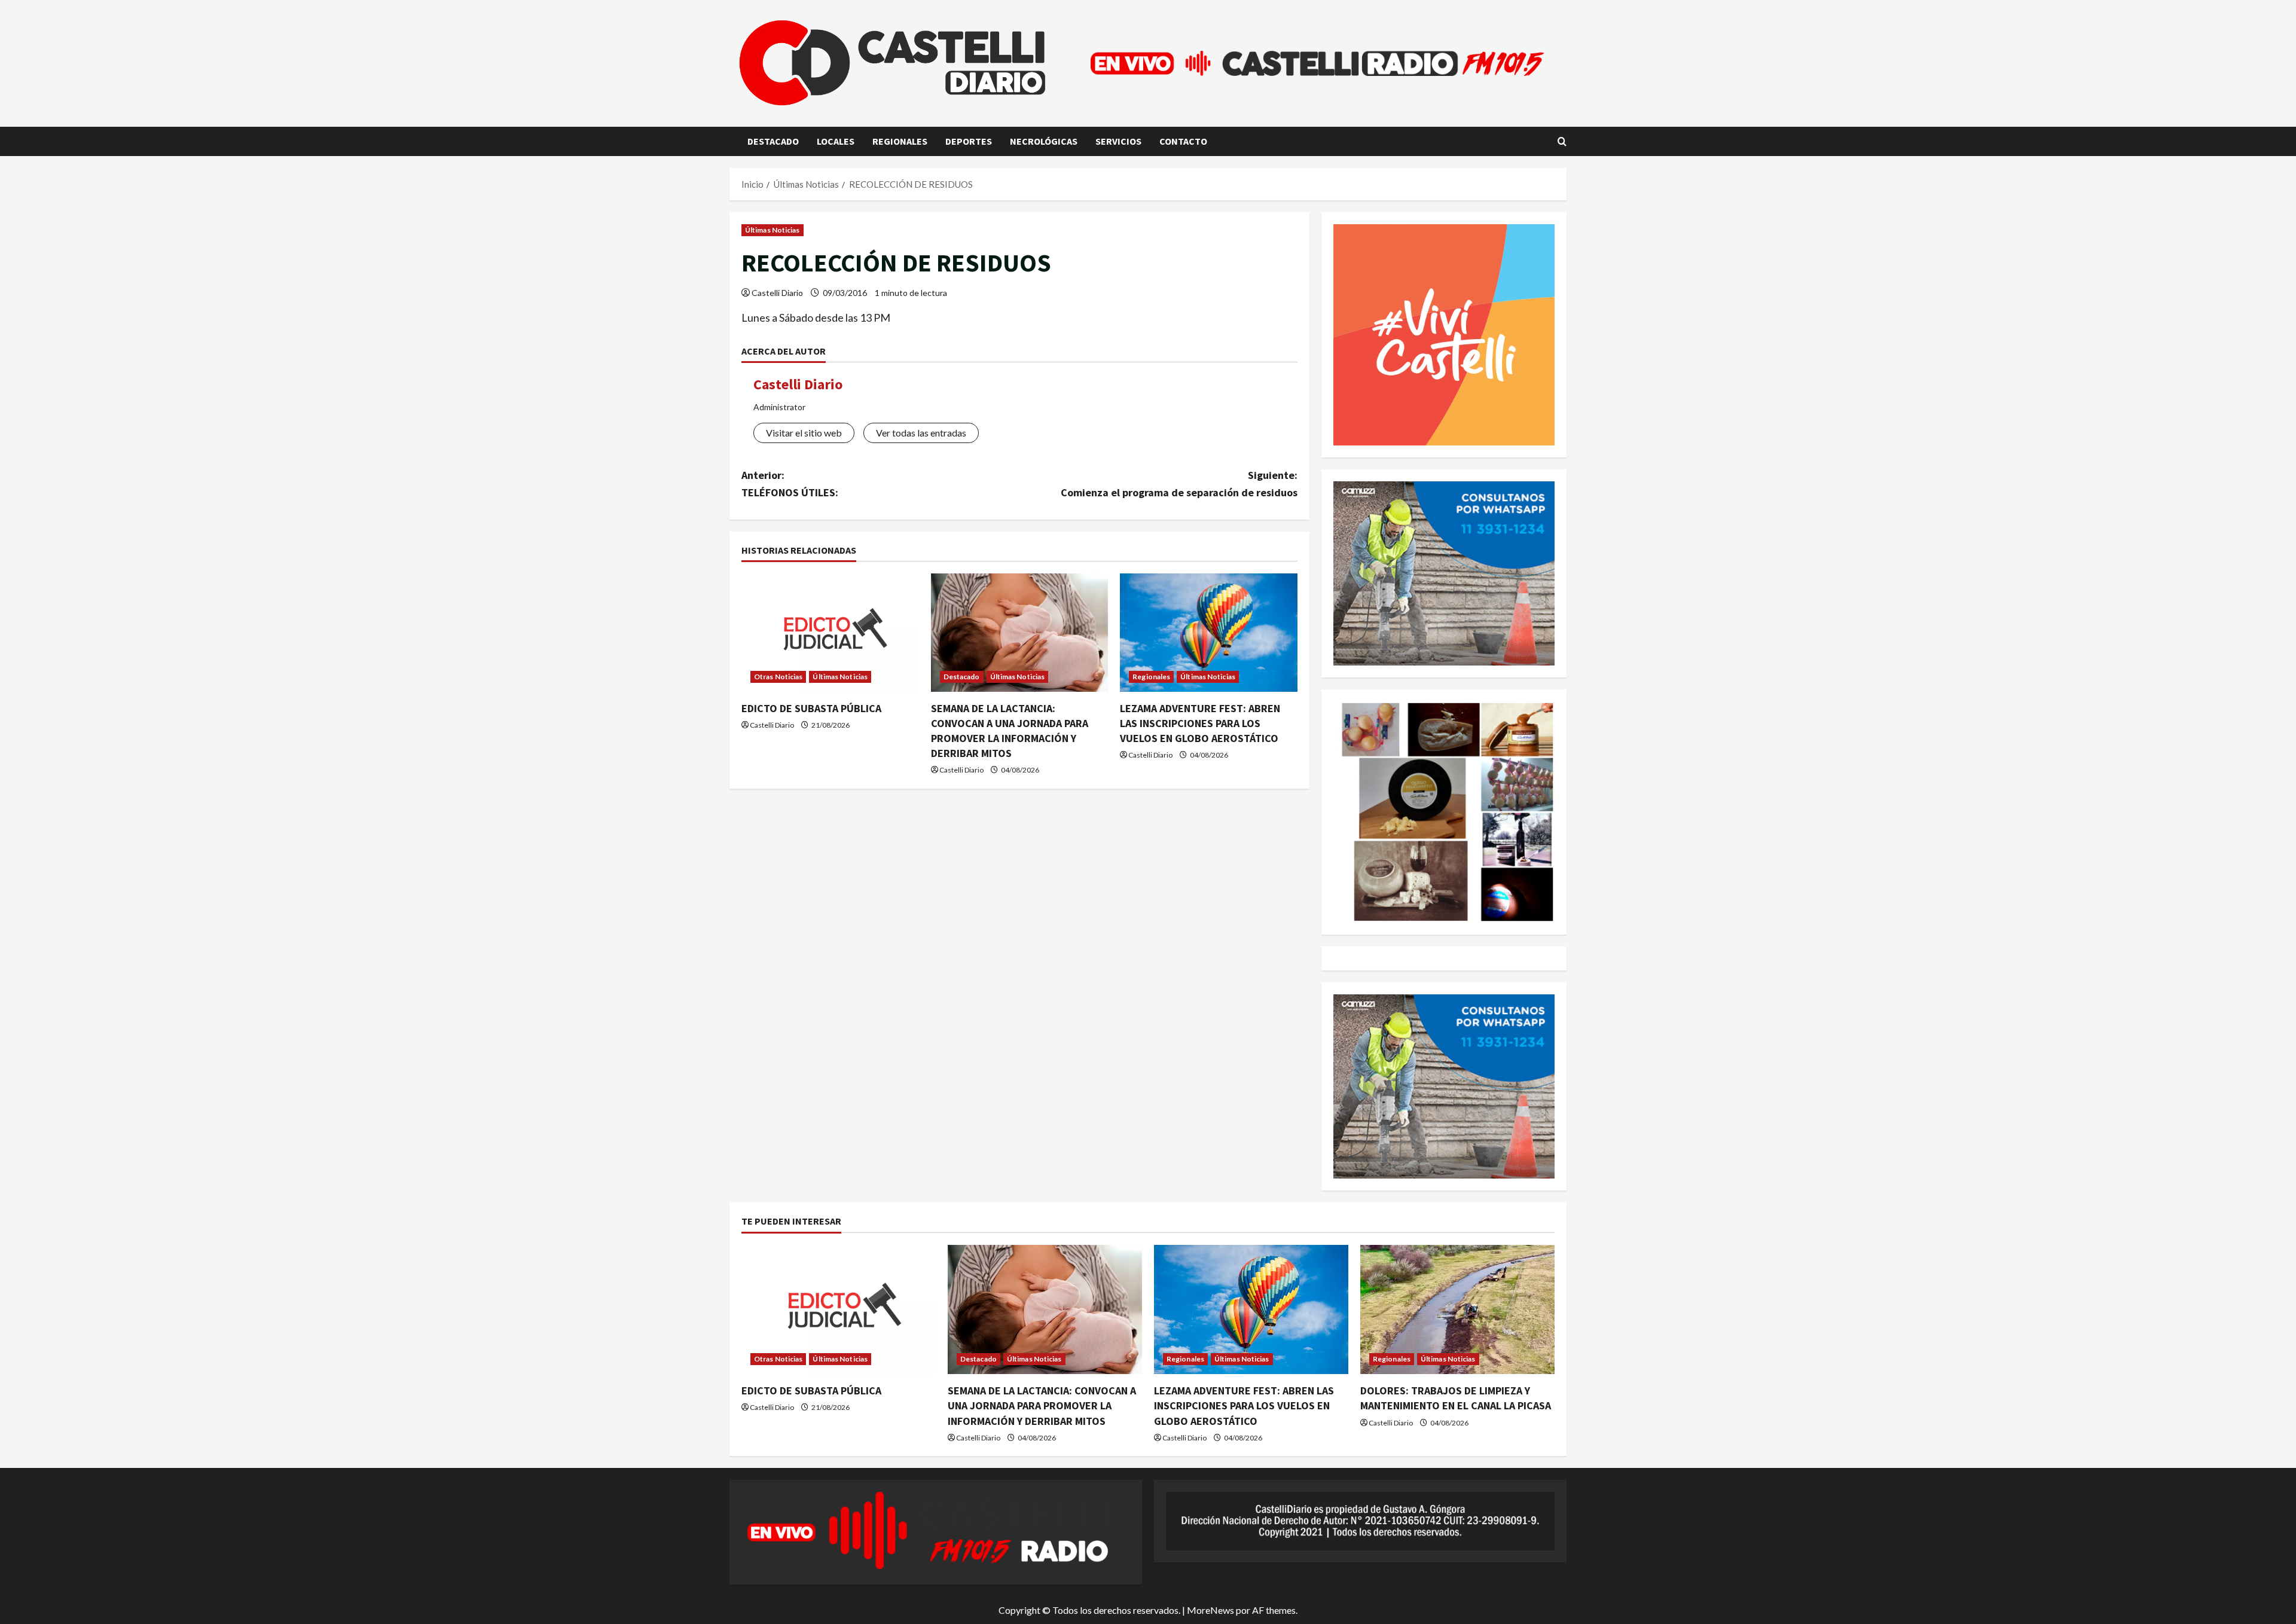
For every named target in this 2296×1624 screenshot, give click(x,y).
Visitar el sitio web (804, 433)
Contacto (1183, 141)
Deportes (969, 141)
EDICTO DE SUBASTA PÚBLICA (811, 708)
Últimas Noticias (773, 230)
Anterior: (790, 484)
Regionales (900, 141)
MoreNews (1210, 1610)
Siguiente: (1179, 484)
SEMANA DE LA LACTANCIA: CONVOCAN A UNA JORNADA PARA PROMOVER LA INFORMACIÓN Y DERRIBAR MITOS (1042, 1405)
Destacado (773, 141)
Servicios (1118, 141)
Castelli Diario (777, 293)
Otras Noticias (778, 677)
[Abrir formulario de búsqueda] (1562, 141)
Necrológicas (1044, 141)
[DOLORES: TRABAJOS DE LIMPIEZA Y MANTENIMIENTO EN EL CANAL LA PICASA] (1457, 1310)
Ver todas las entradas (921, 433)
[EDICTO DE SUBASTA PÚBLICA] (830, 633)
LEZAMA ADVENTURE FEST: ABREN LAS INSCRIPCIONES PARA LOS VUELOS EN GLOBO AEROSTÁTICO (1200, 723)
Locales (836, 141)
